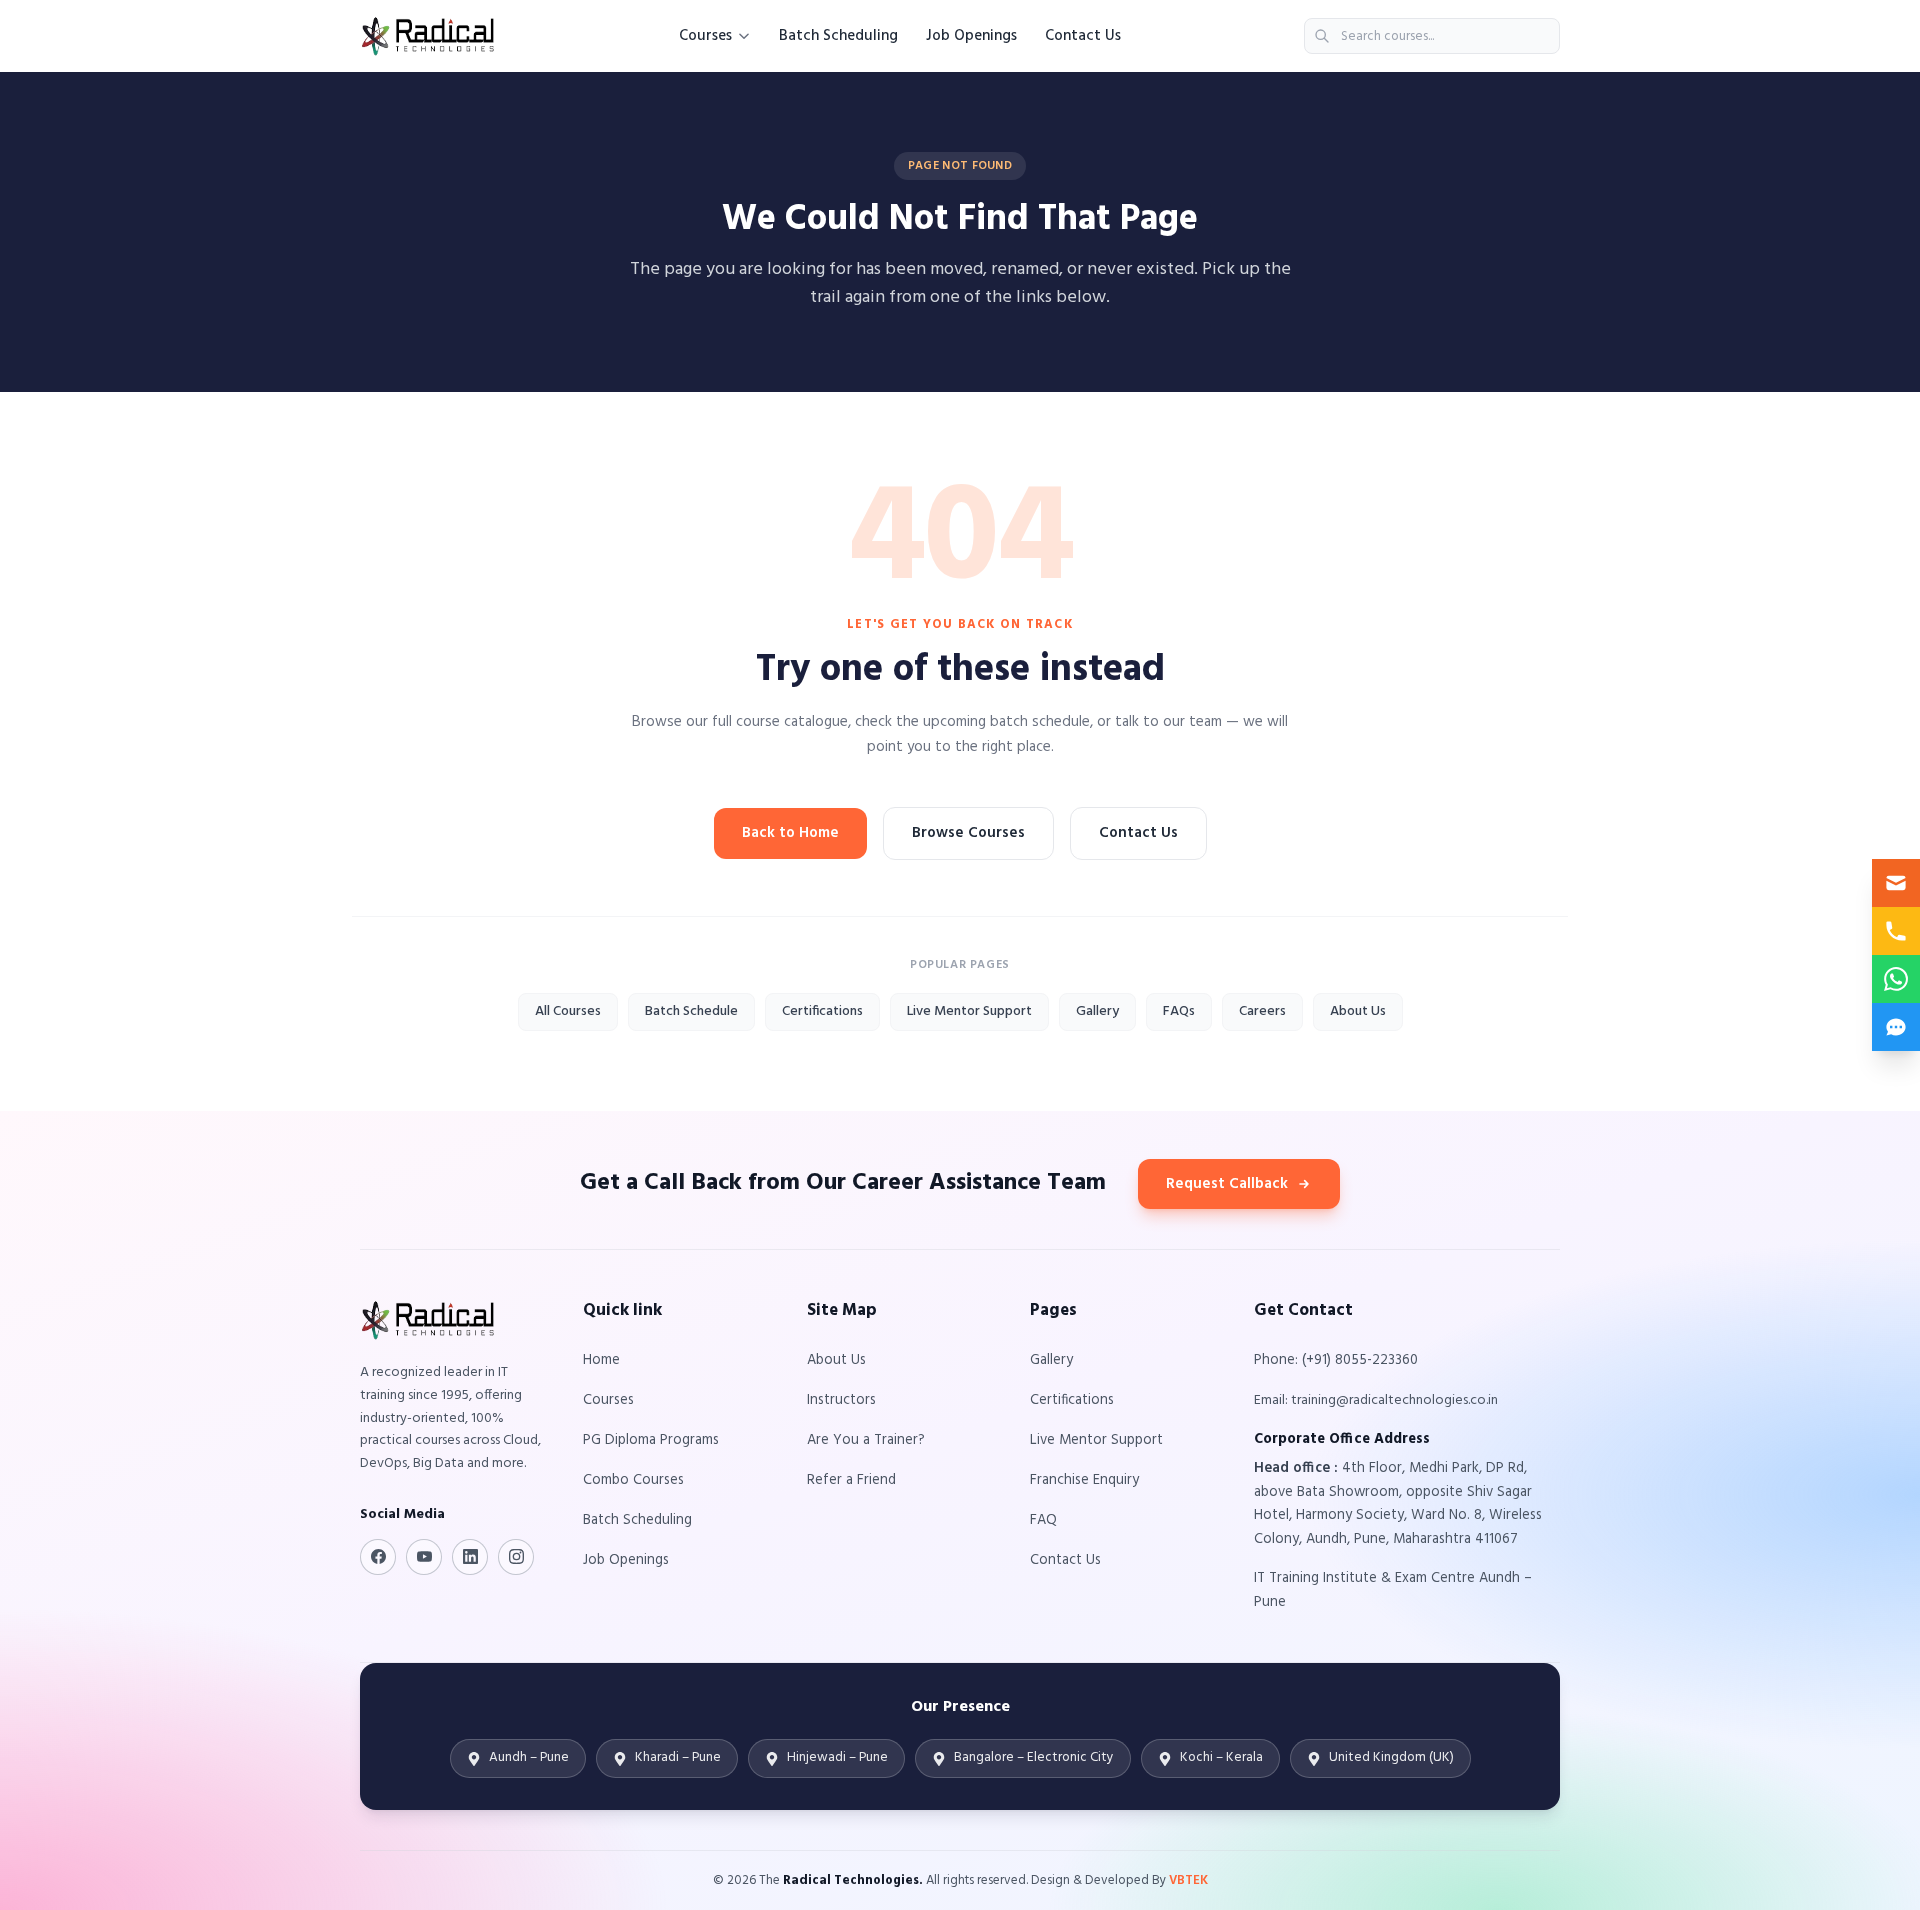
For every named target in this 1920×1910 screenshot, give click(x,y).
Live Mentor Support (969, 1011)
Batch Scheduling (838, 36)
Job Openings (971, 36)
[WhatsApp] (1896, 979)
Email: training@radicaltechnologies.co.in (1376, 1400)
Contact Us (1083, 36)
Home (601, 1360)
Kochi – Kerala (1221, 1757)
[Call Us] (1896, 931)
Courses (705, 36)
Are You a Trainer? (866, 1440)
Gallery (1097, 1011)
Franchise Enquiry (1084, 1480)
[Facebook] (378, 1557)
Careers (1262, 1011)
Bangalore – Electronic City (1034, 1757)
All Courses (568, 1011)
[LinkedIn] (470, 1557)
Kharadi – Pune (678, 1757)
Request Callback (1227, 1184)
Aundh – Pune (529, 1757)
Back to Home (790, 833)
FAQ (1043, 1520)
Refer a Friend (851, 1480)
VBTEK (1188, 1880)
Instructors (841, 1400)
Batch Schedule (691, 1011)
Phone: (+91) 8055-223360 (1336, 1360)
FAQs (1179, 1011)
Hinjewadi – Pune (837, 1757)
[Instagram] (516, 1557)
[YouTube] (424, 1557)
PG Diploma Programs (651, 1440)
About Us (1358, 1011)
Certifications (822, 1011)
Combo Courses (633, 1480)
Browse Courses (968, 833)
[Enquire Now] (1896, 883)
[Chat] (1896, 1027)
